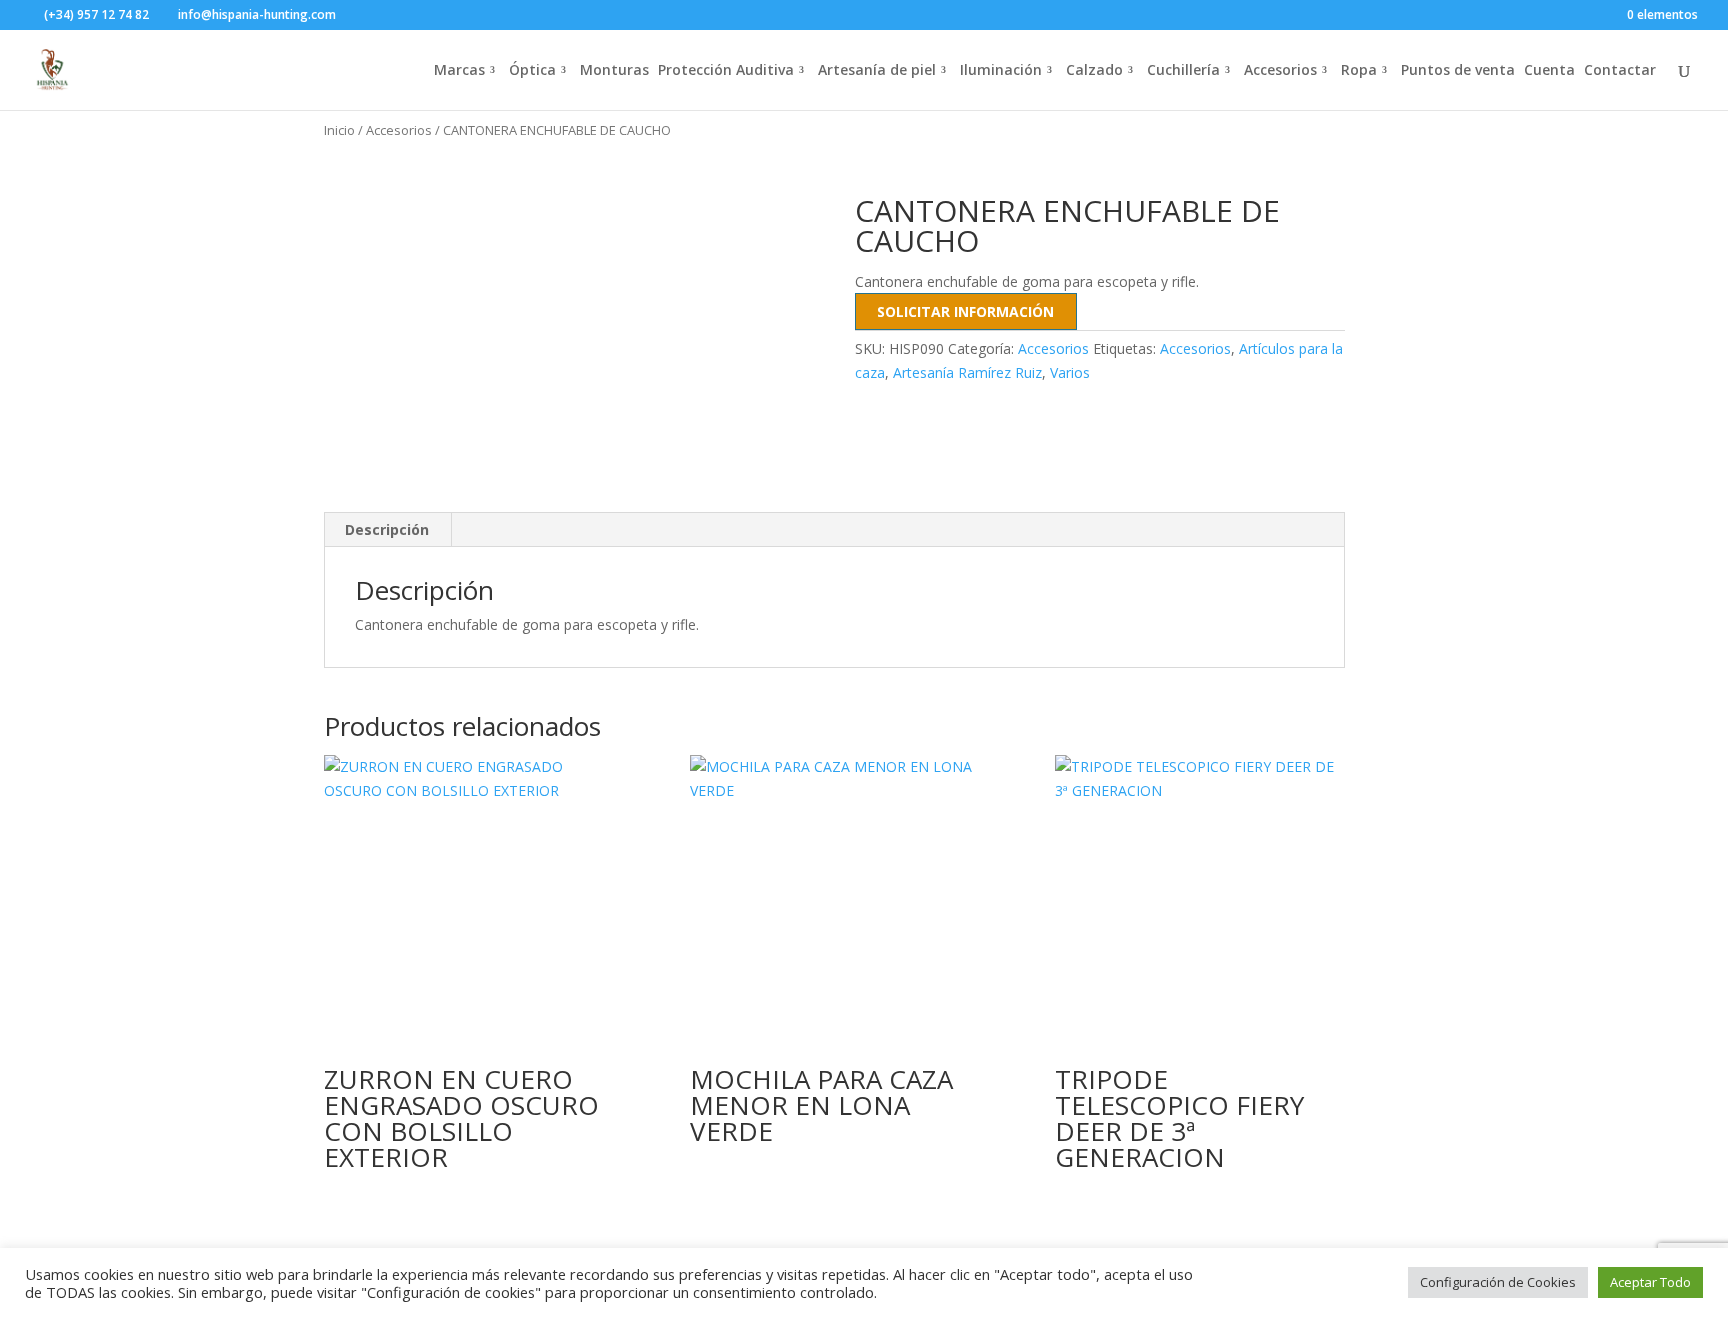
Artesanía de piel (877, 71)
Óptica (532, 71)
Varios (1070, 372)
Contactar (1620, 71)
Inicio (339, 130)
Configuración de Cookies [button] (1498, 1282)
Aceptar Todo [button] (1650, 1282)
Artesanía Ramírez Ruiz (967, 372)
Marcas (459, 71)
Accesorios (1280, 71)
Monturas (614, 71)
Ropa (1359, 71)
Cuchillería (1183, 71)
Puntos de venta (1458, 71)
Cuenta (1549, 71)
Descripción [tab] (387, 529)
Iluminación (1001, 71)
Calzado (1094, 71)
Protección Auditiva (726, 71)
